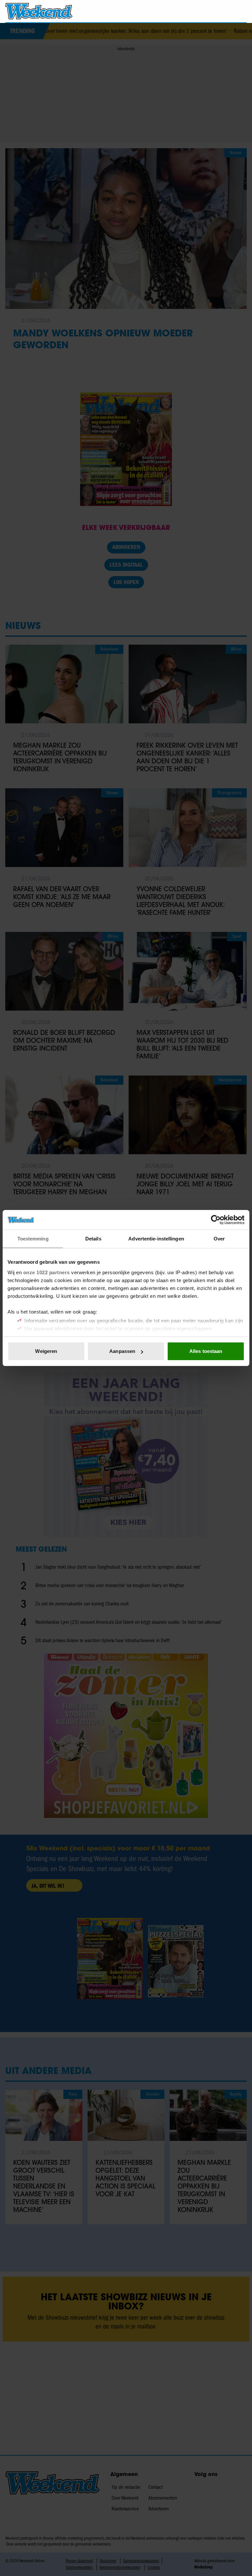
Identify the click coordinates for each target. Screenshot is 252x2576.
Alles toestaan (206, 1351)
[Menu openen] (204, 11)
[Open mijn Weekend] (222, 11)
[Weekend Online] (39, 11)
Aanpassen (122, 1351)
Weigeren (46, 1351)
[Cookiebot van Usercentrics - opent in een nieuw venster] (216, 1220)
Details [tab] (93, 1239)
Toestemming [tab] (33, 1239)
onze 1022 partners (47, 1272)
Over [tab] (219, 1239)
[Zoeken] (241, 11)
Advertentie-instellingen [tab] (156, 1239)
